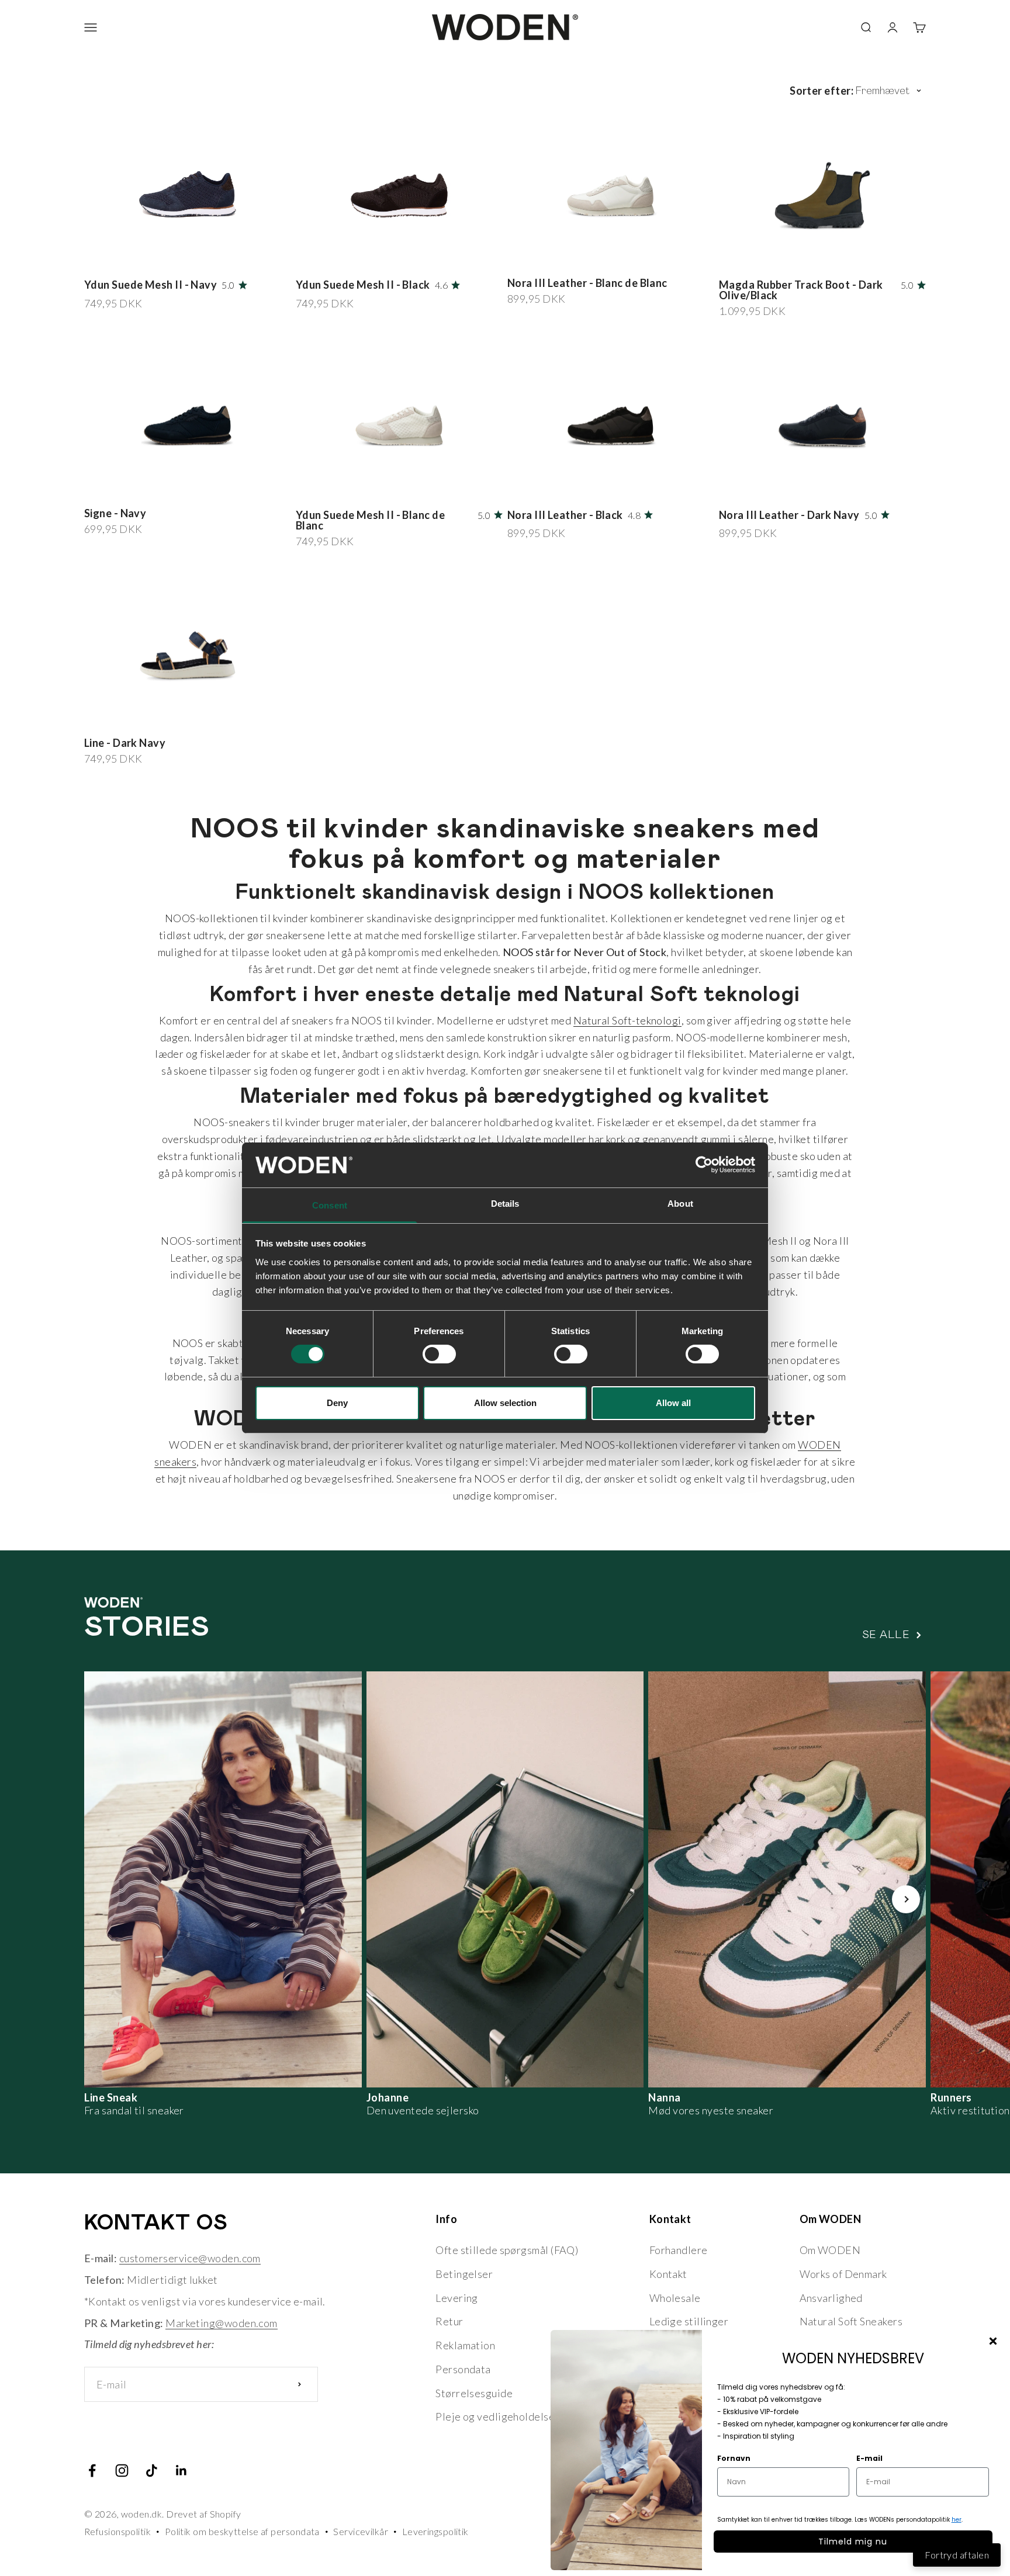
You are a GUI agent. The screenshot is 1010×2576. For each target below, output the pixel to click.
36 (101, 260)
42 (198, 260)
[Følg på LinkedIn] (181, 2471)
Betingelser (464, 2274)
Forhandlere (679, 2250)
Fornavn (734, 2458)
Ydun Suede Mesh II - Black (363, 285)
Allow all (673, 1403)
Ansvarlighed (831, 2298)
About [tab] (680, 1204)
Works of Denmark (843, 2274)
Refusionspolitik (117, 2531)
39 (150, 260)
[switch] (439, 1354)
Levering (457, 2298)
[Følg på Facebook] (92, 2471)
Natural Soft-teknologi (627, 1020)
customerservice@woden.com (190, 2258)
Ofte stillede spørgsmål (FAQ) (507, 2250)
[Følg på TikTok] (152, 2471)
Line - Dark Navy (125, 743)
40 (166, 260)
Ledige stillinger (689, 2321)
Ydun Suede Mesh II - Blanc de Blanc (370, 520)
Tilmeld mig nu (853, 2542)
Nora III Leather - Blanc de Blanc (587, 283)
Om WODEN (830, 2250)
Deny (337, 1403)
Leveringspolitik (435, 2531)
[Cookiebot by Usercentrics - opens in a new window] (704, 1165)
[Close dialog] (993, 2341)
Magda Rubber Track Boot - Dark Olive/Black (801, 290)
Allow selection (505, 1403)
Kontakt (668, 2274)
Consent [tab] (330, 1205)
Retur (449, 2321)
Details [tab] (505, 1204)
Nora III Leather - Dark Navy (789, 515)
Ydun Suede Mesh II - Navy (151, 285)
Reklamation (465, 2345)
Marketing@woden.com (222, 2323)
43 (215, 720)
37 (117, 260)
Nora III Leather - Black (565, 515)
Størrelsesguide (474, 2393)
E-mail (869, 2458)
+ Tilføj (263, 260)
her (957, 2520)
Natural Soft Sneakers (851, 2321)
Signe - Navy (115, 513)
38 (134, 260)
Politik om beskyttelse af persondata (242, 2531)
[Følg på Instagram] (122, 2471)
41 (183, 260)
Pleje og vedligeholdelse (495, 2416)
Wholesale (675, 2298)
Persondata (463, 2369)
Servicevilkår (361, 2531)
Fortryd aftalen (957, 2555)
